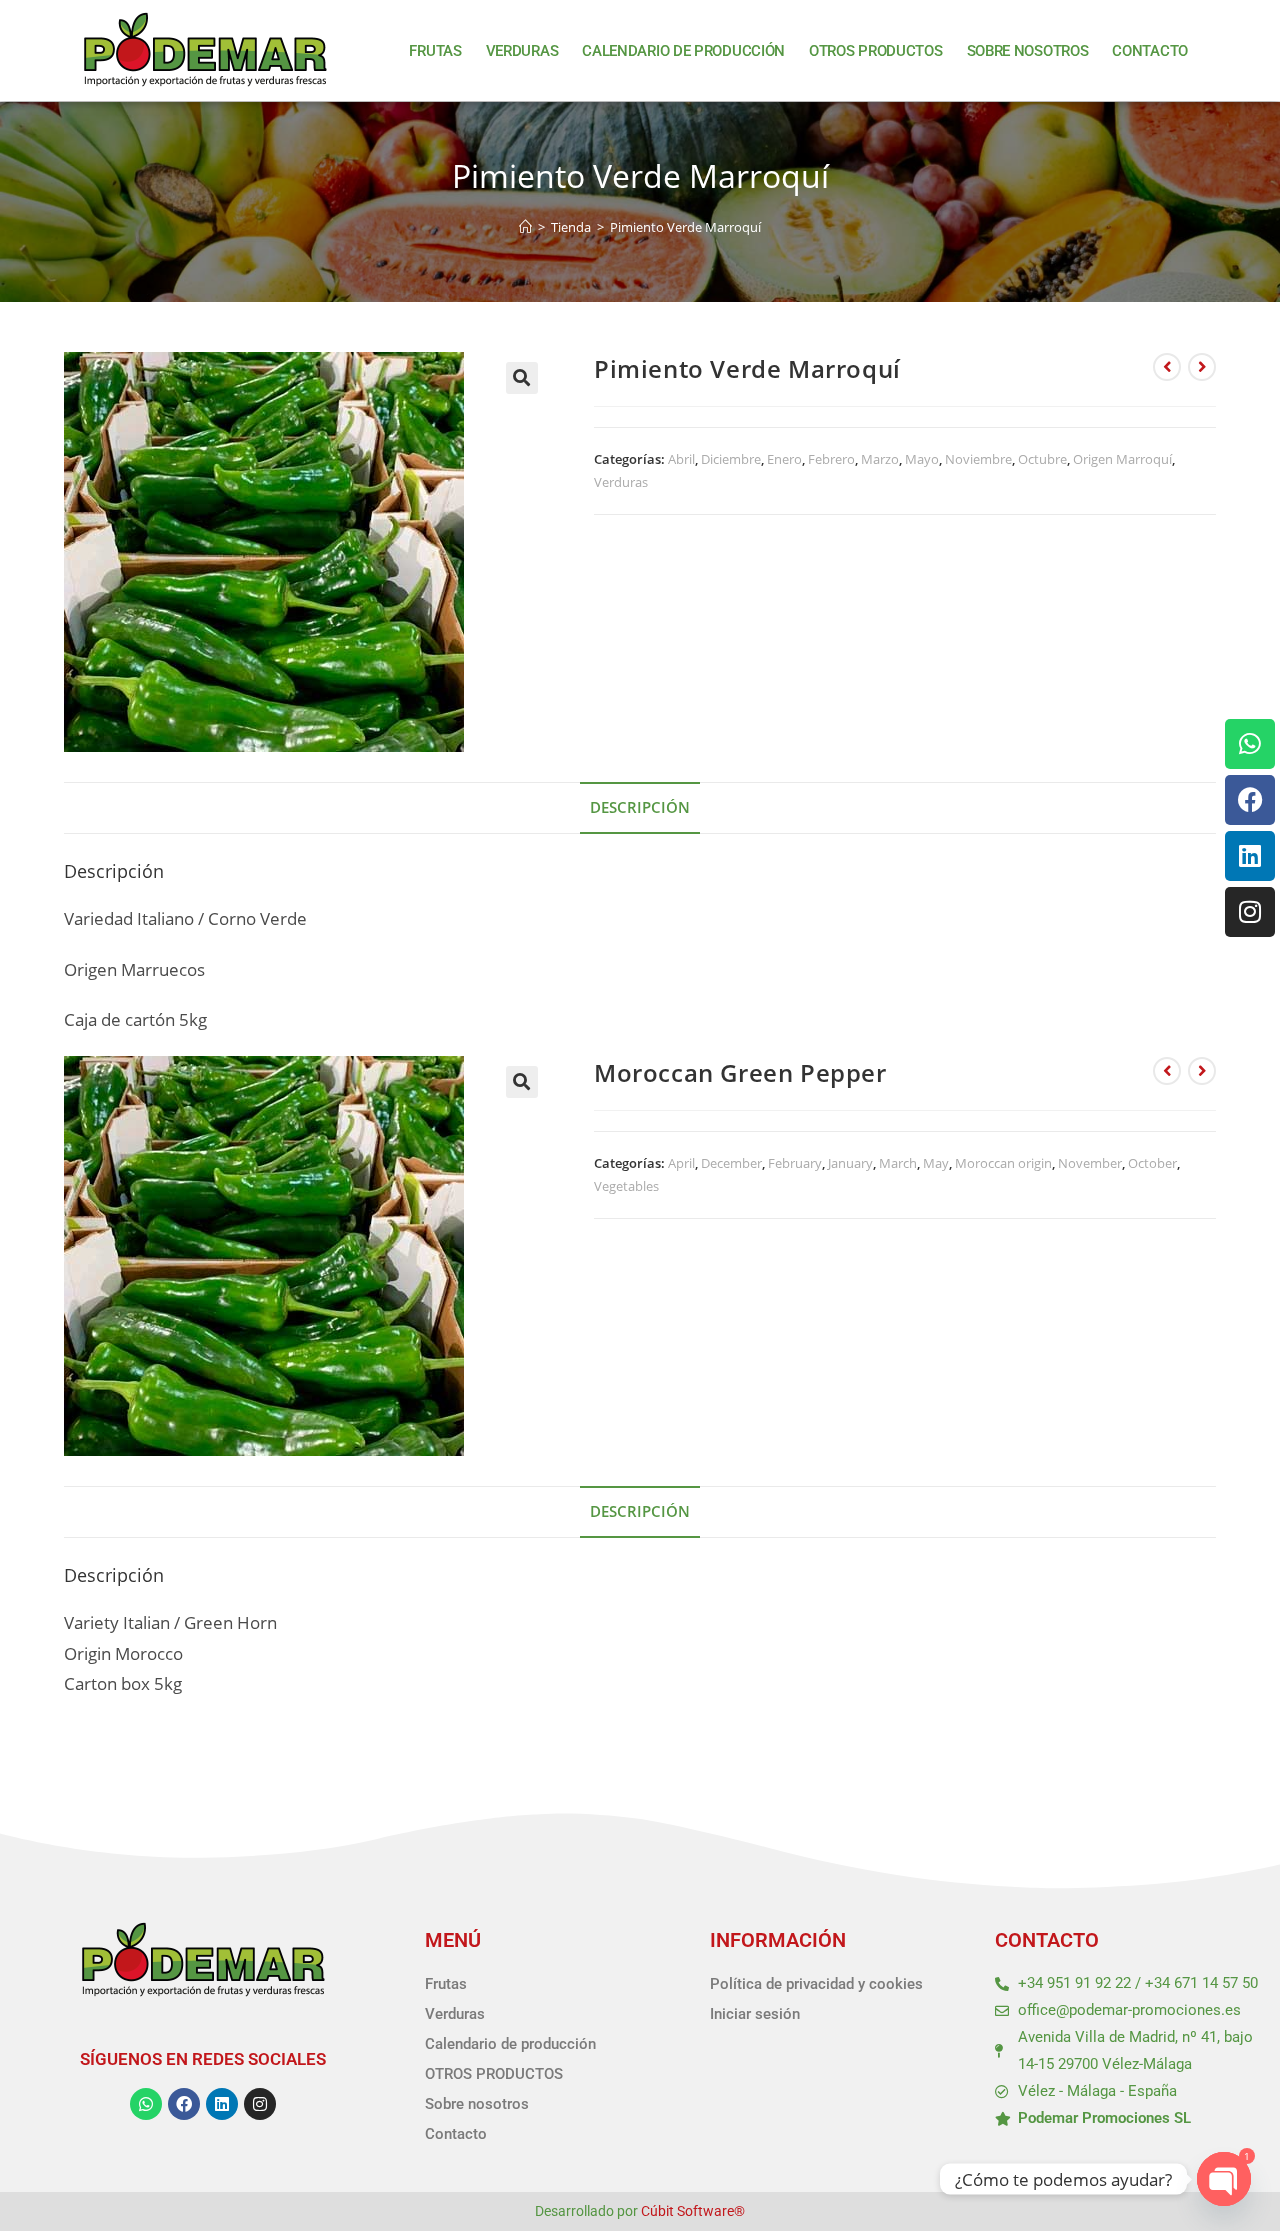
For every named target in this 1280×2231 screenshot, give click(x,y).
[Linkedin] (1250, 856)
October (1152, 1163)
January (850, 1163)
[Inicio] (525, 227)
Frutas (435, 51)
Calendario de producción (683, 51)
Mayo (922, 459)
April (681, 1163)
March (898, 1163)
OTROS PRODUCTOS (876, 51)
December (731, 1163)
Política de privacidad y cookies (816, 1984)
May (936, 1163)
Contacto (1150, 51)
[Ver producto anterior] (1167, 367)
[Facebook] (1250, 800)
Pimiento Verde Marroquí (685, 227)
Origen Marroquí (1122, 459)
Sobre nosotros (1028, 51)
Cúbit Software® (693, 2211)
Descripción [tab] (640, 807)
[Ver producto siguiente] (1202, 367)
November (1090, 1163)
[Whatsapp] (1250, 744)
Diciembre (731, 459)
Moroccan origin (1003, 1163)
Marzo (880, 459)
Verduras (522, 51)
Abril (681, 459)
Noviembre (978, 459)
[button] (522, 378)
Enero (784, 459)
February (795, 1163)
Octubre (1042, 459)
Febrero (831, 459)
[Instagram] (1250, 912)
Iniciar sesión (755, 2014)
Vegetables (626, 1186)
